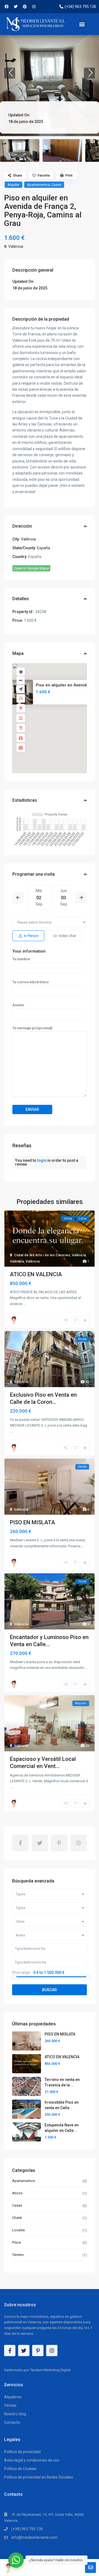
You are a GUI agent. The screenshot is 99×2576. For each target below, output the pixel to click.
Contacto (12, 2422)
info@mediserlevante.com (34, 2537)
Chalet (17, 2218)
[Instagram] (34, 7)
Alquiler (13, 185)
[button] (82, 24)
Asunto (18, 1005)
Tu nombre (21, 959)
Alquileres (13, 2397)
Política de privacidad (22, 2452)
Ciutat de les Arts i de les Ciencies (42, 1255)
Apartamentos (38, 185)
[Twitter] (16, 7)
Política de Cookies (20, 2469)
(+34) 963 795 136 (27, 2529)
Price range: (21, 1973)
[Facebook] (7, 7)
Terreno (18, 2255)
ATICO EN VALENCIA (36, 1274)
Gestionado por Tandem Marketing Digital (37, 2370)
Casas (56, 185)
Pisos (16, 2242)
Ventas (10, 2405)
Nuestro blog (15, 2414)
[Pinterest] (25, 7)
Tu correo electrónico (31, 982)
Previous (18, 898)
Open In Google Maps (31, 568)
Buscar (50, 1990)
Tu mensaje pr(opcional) (32, 1028)
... (24, 1304)
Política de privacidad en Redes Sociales (39, 2477)
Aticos (17, 2193)
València (16, 246)
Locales (18, 2230)
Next (81, 898)
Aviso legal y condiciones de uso (32, 2460)
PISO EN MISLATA (32, 1522)
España (44, 548)
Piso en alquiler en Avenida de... (67, 685)
